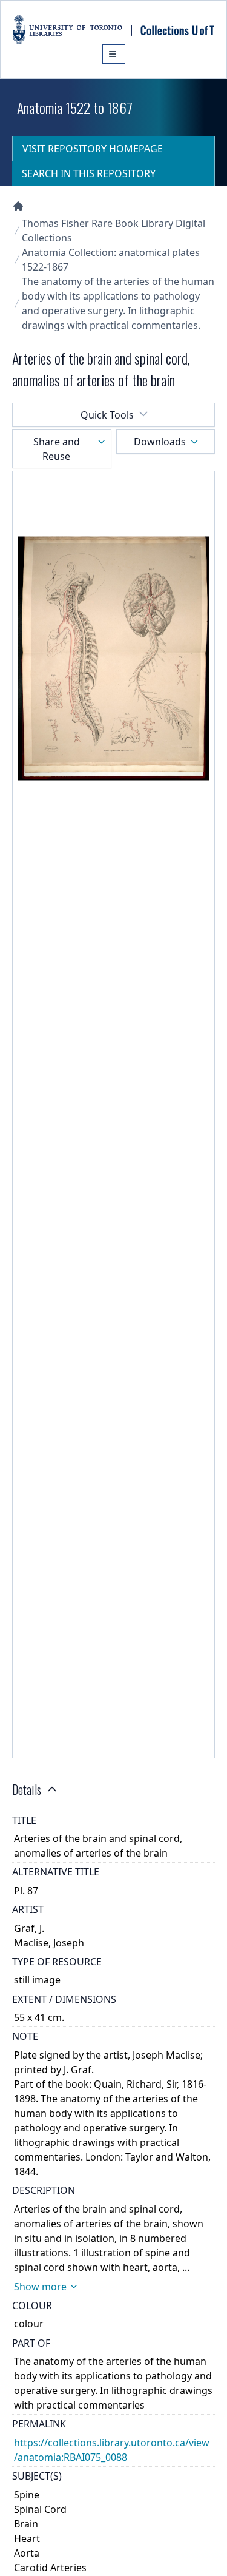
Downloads (160, 442)
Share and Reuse (57, 449)
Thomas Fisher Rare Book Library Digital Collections (113, 230)
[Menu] (114, 54)
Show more (40, 2287)
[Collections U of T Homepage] (18, 206)
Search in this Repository (89, 173)
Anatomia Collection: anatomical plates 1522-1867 (111, 260)
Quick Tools (107, 415)
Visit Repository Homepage (93, 149)
